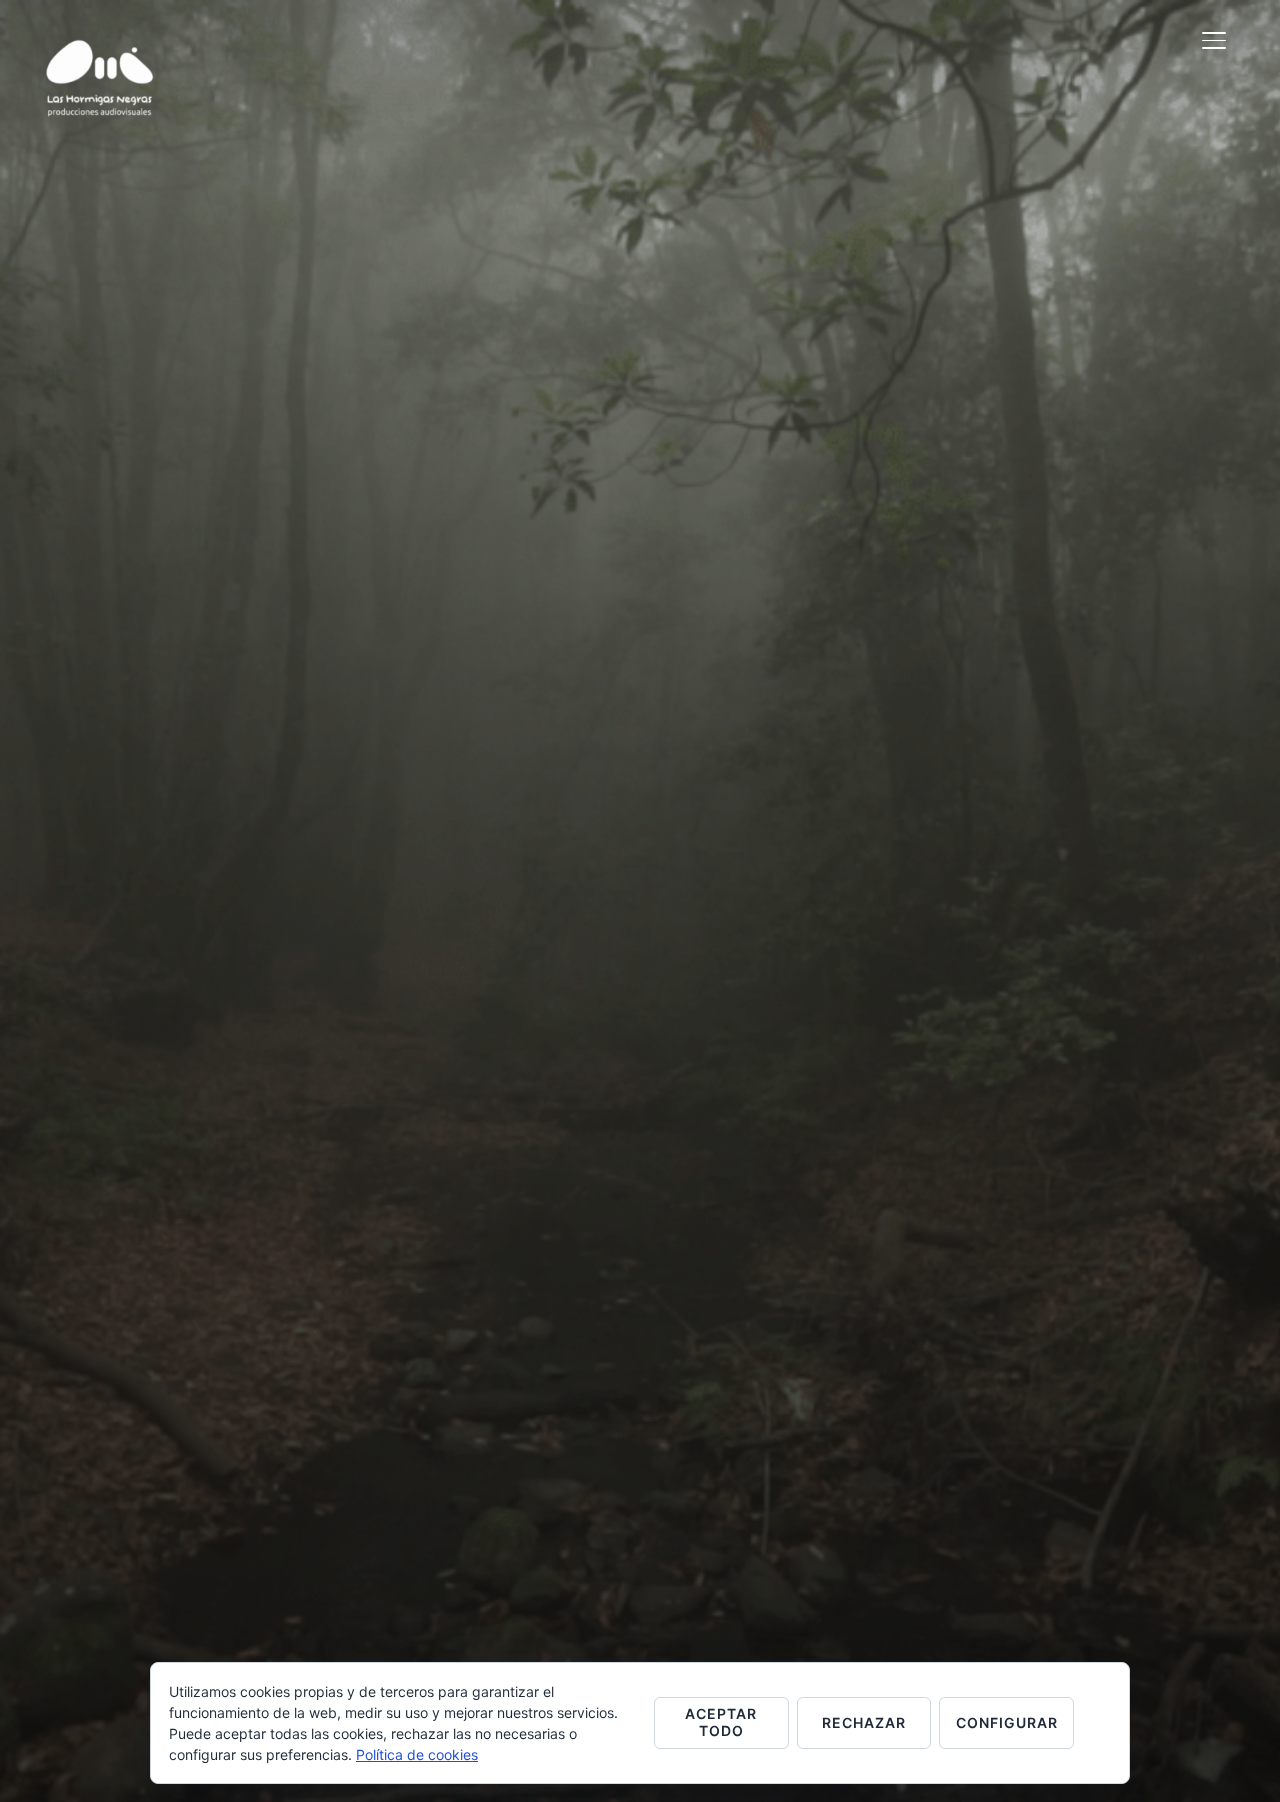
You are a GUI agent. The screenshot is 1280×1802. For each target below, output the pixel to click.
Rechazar (864, 1722)
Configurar (1007, 1722)
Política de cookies (417, 1754)
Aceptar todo (721, 1722)
